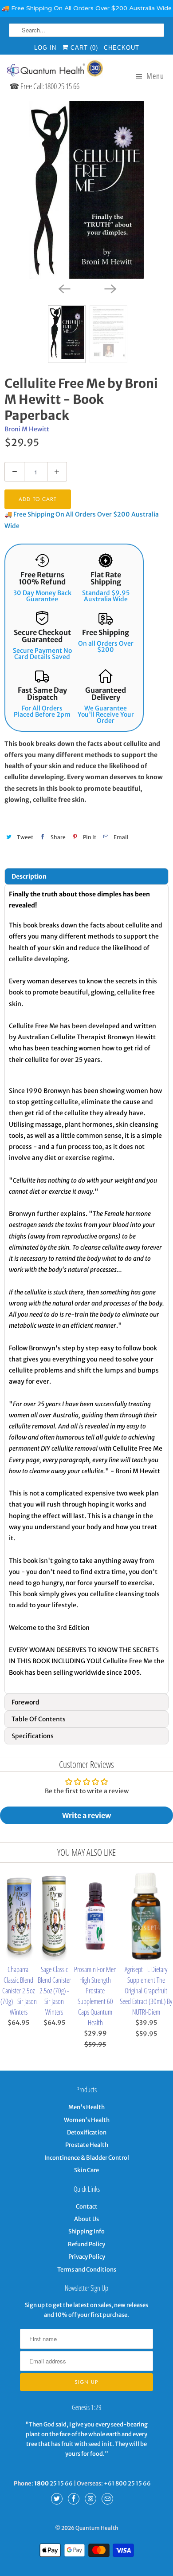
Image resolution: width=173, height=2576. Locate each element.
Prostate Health (87, 2145)
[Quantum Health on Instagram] (90, 2499)
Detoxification (87, 2132)
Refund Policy (86, 2244)
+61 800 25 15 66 (127, 2483)
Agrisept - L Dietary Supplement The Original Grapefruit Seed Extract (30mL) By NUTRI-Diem (146, 1991)
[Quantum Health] (54, 70)
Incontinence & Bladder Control (87, 2158)
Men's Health (86, 2107)
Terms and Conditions (87, 2270)
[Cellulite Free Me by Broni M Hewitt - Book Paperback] (86, 190)
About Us (86, 2219)
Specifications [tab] (33, 1736)
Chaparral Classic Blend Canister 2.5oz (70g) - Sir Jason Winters (19, 1991)
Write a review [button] (86, 1815)
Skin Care (86, 2170)
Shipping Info (86, 2231)
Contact (87, 2207)
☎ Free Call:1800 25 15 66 (44, 86)
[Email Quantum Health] (107, 2499)
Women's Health (87, 2120)
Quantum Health (97, 2528)
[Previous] (63, 288)
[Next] (110, 288)
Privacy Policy (87, 2257)
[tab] (86, 876)
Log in (45, 48)
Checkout (122, 48)
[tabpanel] (86, 1289)
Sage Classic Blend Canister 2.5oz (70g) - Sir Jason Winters (54, 1991)
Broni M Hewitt (27, 429)
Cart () (83, 48)
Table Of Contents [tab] (39, 1719)
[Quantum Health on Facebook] (74, 2499)
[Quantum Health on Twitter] (57, 2499)
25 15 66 (53, 2483)
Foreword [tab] (26, 1702)
